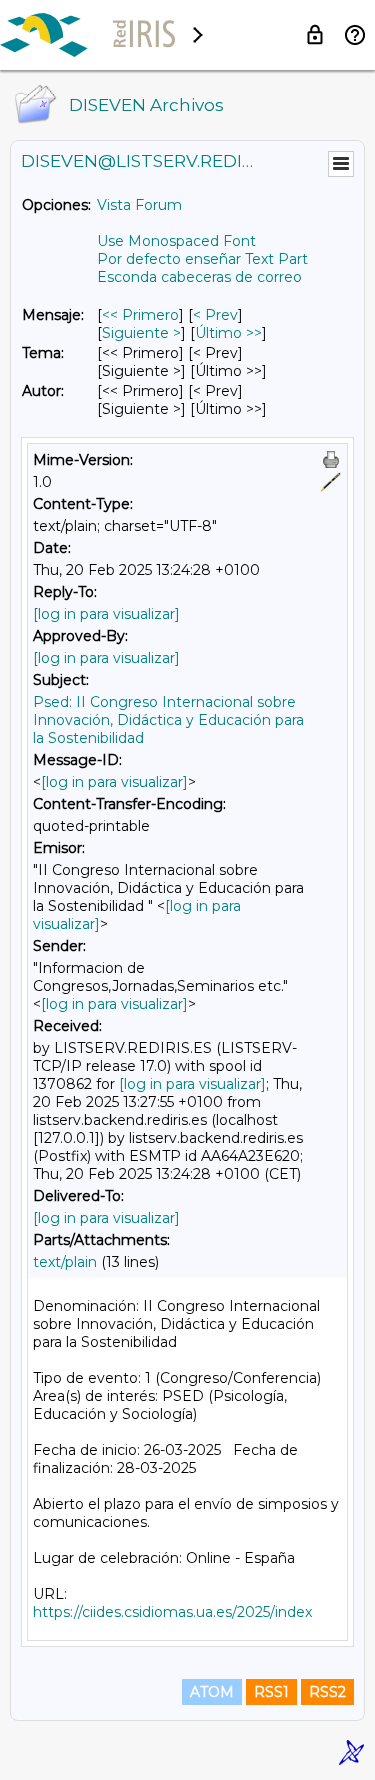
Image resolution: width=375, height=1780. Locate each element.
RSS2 (327, 1692)
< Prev (215, 315)
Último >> (228, 333)
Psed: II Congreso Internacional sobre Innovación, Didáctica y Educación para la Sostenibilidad (168, 720)
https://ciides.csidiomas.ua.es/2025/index (172, 1612)
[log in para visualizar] (106, 614)
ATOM (212, 1692)
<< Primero (140, 315)
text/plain (65, 1262)
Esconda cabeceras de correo (199, 277)
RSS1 (271, 1692)
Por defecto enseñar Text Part (202, 259)
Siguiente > (141, 333)
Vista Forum (139, 205)
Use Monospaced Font (176, 241)
